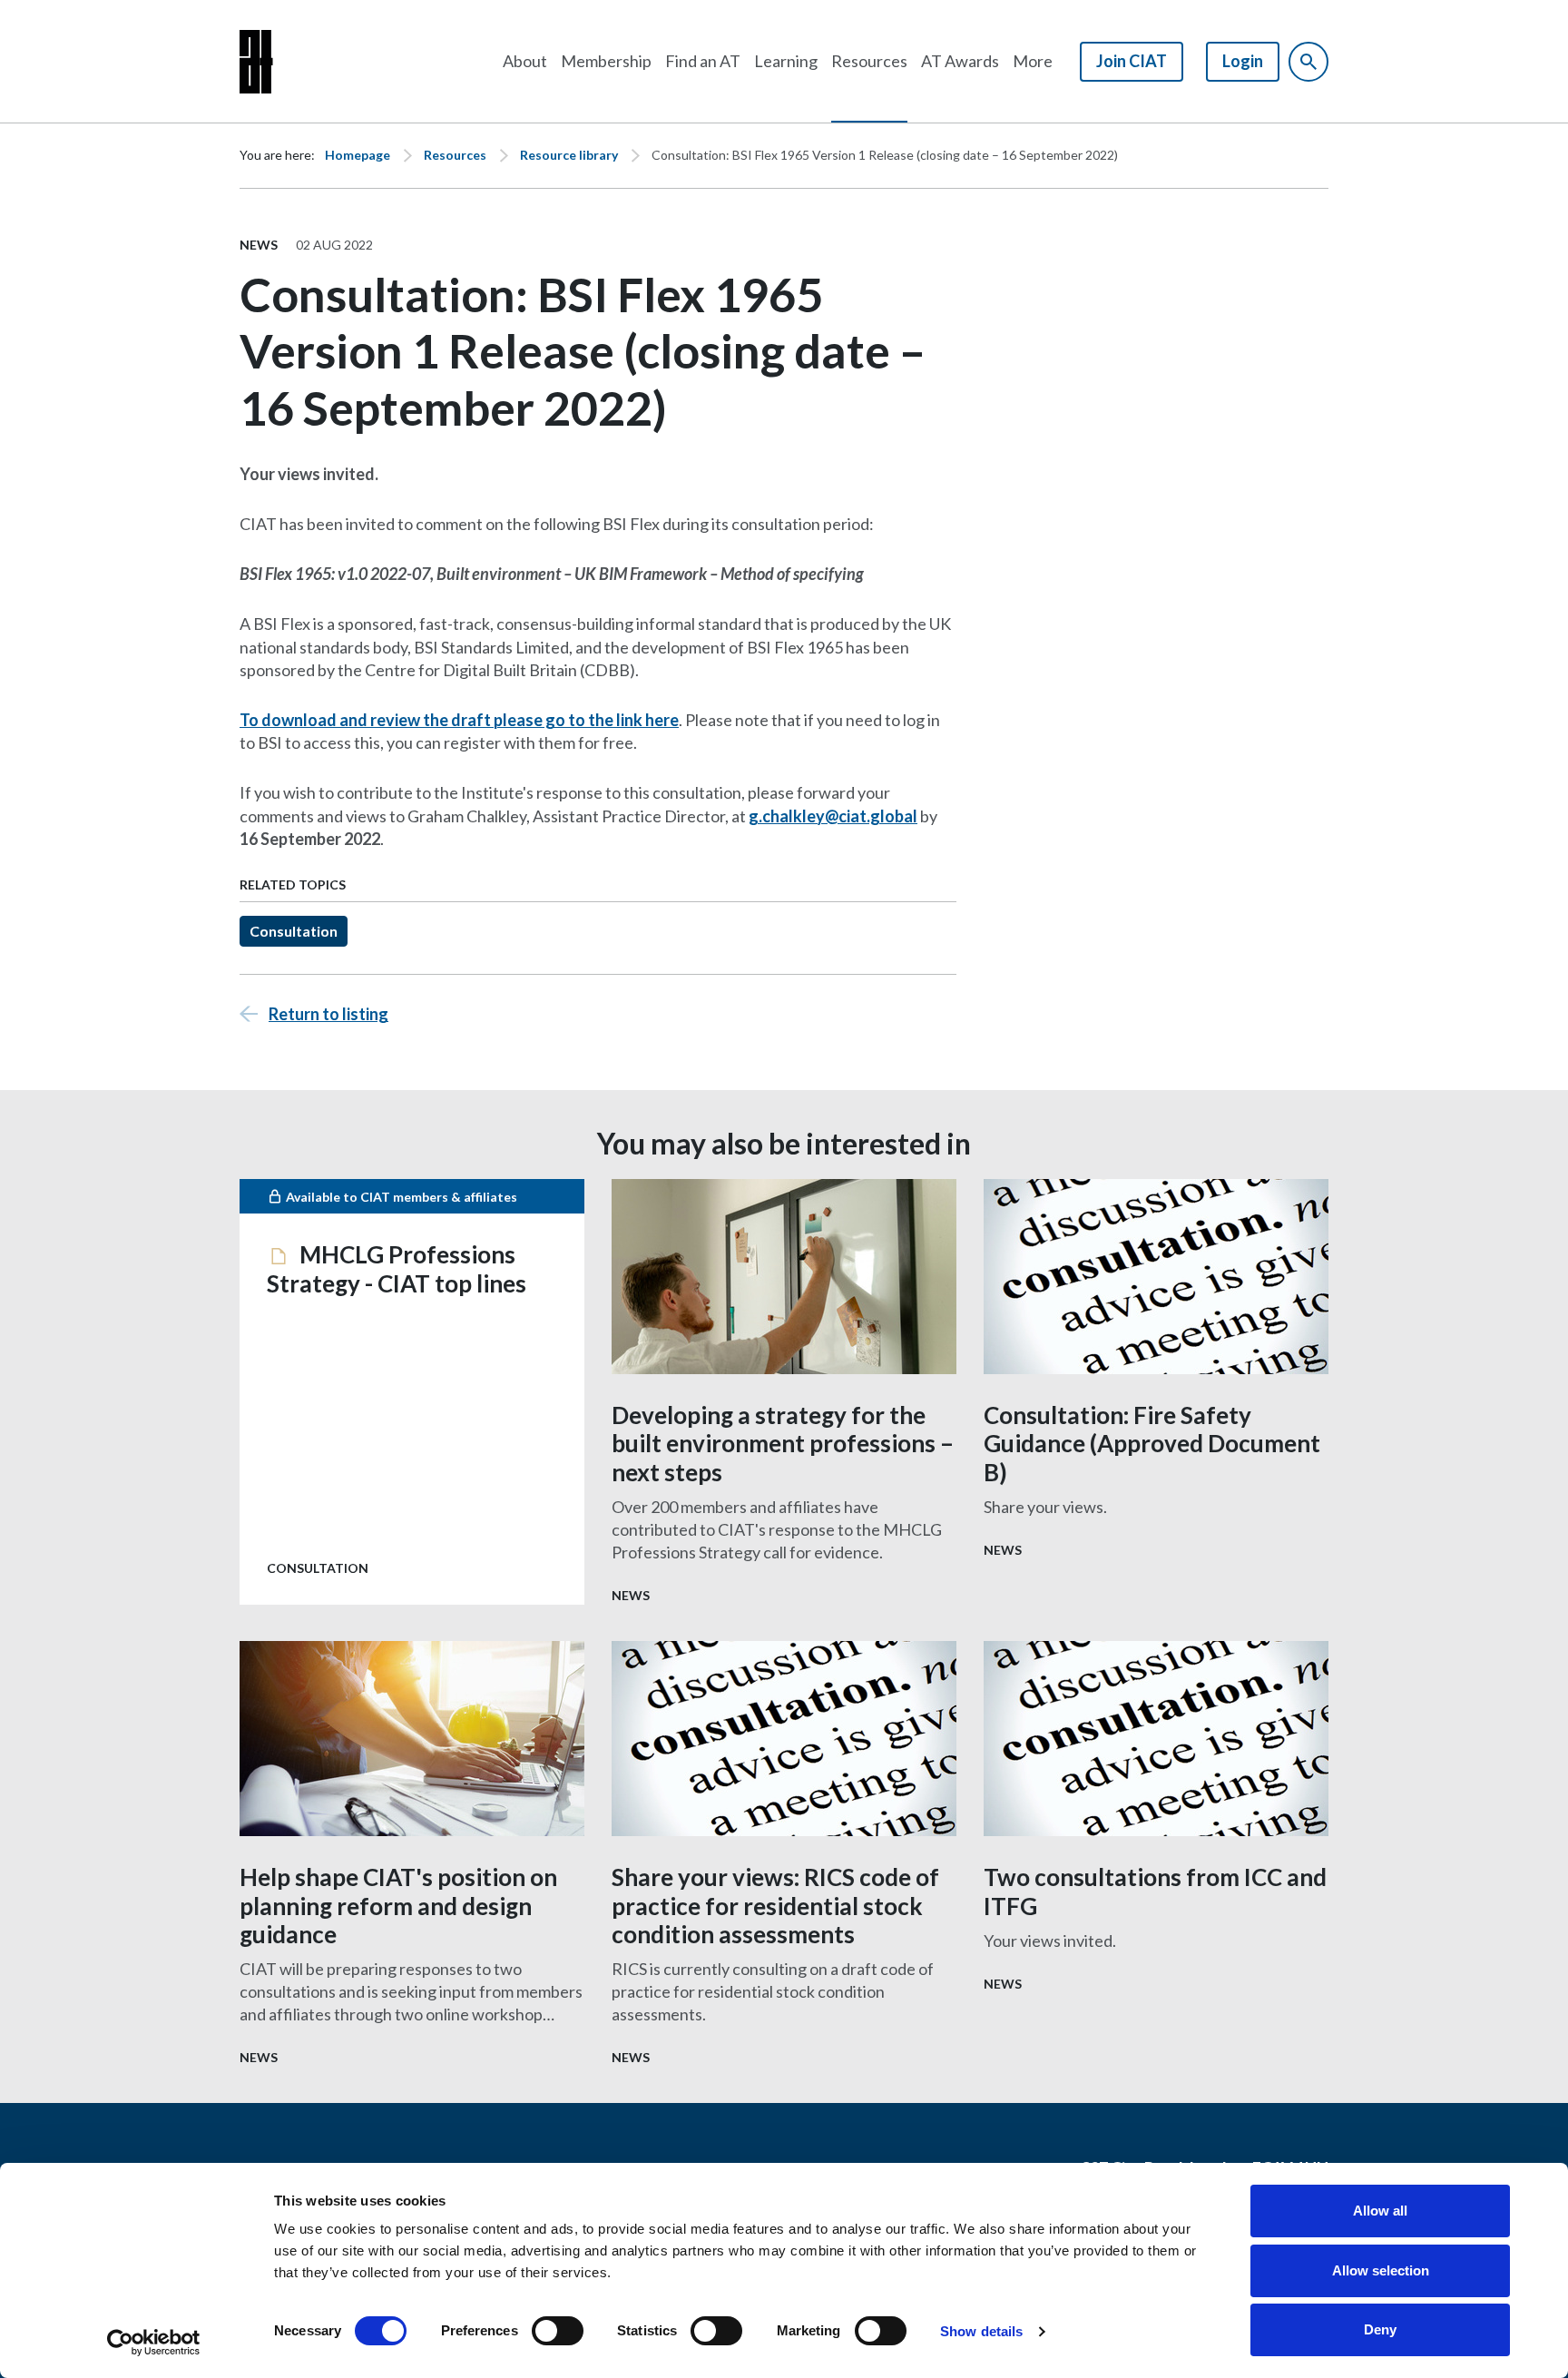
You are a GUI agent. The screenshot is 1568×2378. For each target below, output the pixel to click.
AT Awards (960, 61)
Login (1243, 61)
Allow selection (1381, 2270)
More (1033, 61)
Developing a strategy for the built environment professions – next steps (783, 1443)
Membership (606, 61)
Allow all (1380, 2211)
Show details (981, 2331)
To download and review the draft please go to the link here (459, 720)
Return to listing (328, 1014)
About (525, 61)
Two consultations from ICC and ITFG (1155, 1891)
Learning (786, 61)
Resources (869, 61)
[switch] (558, 2331)
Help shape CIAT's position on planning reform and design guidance (398, 1905)
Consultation (294, 931)
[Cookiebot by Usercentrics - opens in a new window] (154, 2343)
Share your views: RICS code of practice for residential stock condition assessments (775, 1905)
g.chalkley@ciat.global (833, 816)
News (259, 245)
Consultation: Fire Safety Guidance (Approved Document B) (1152, 1443)
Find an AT (703, 61)
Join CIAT (1132, 61)
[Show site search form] (1308, 62)
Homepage (358, 155)
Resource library (569, 155)
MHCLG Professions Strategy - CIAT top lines (397, 1268)
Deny (1380, 2329)
